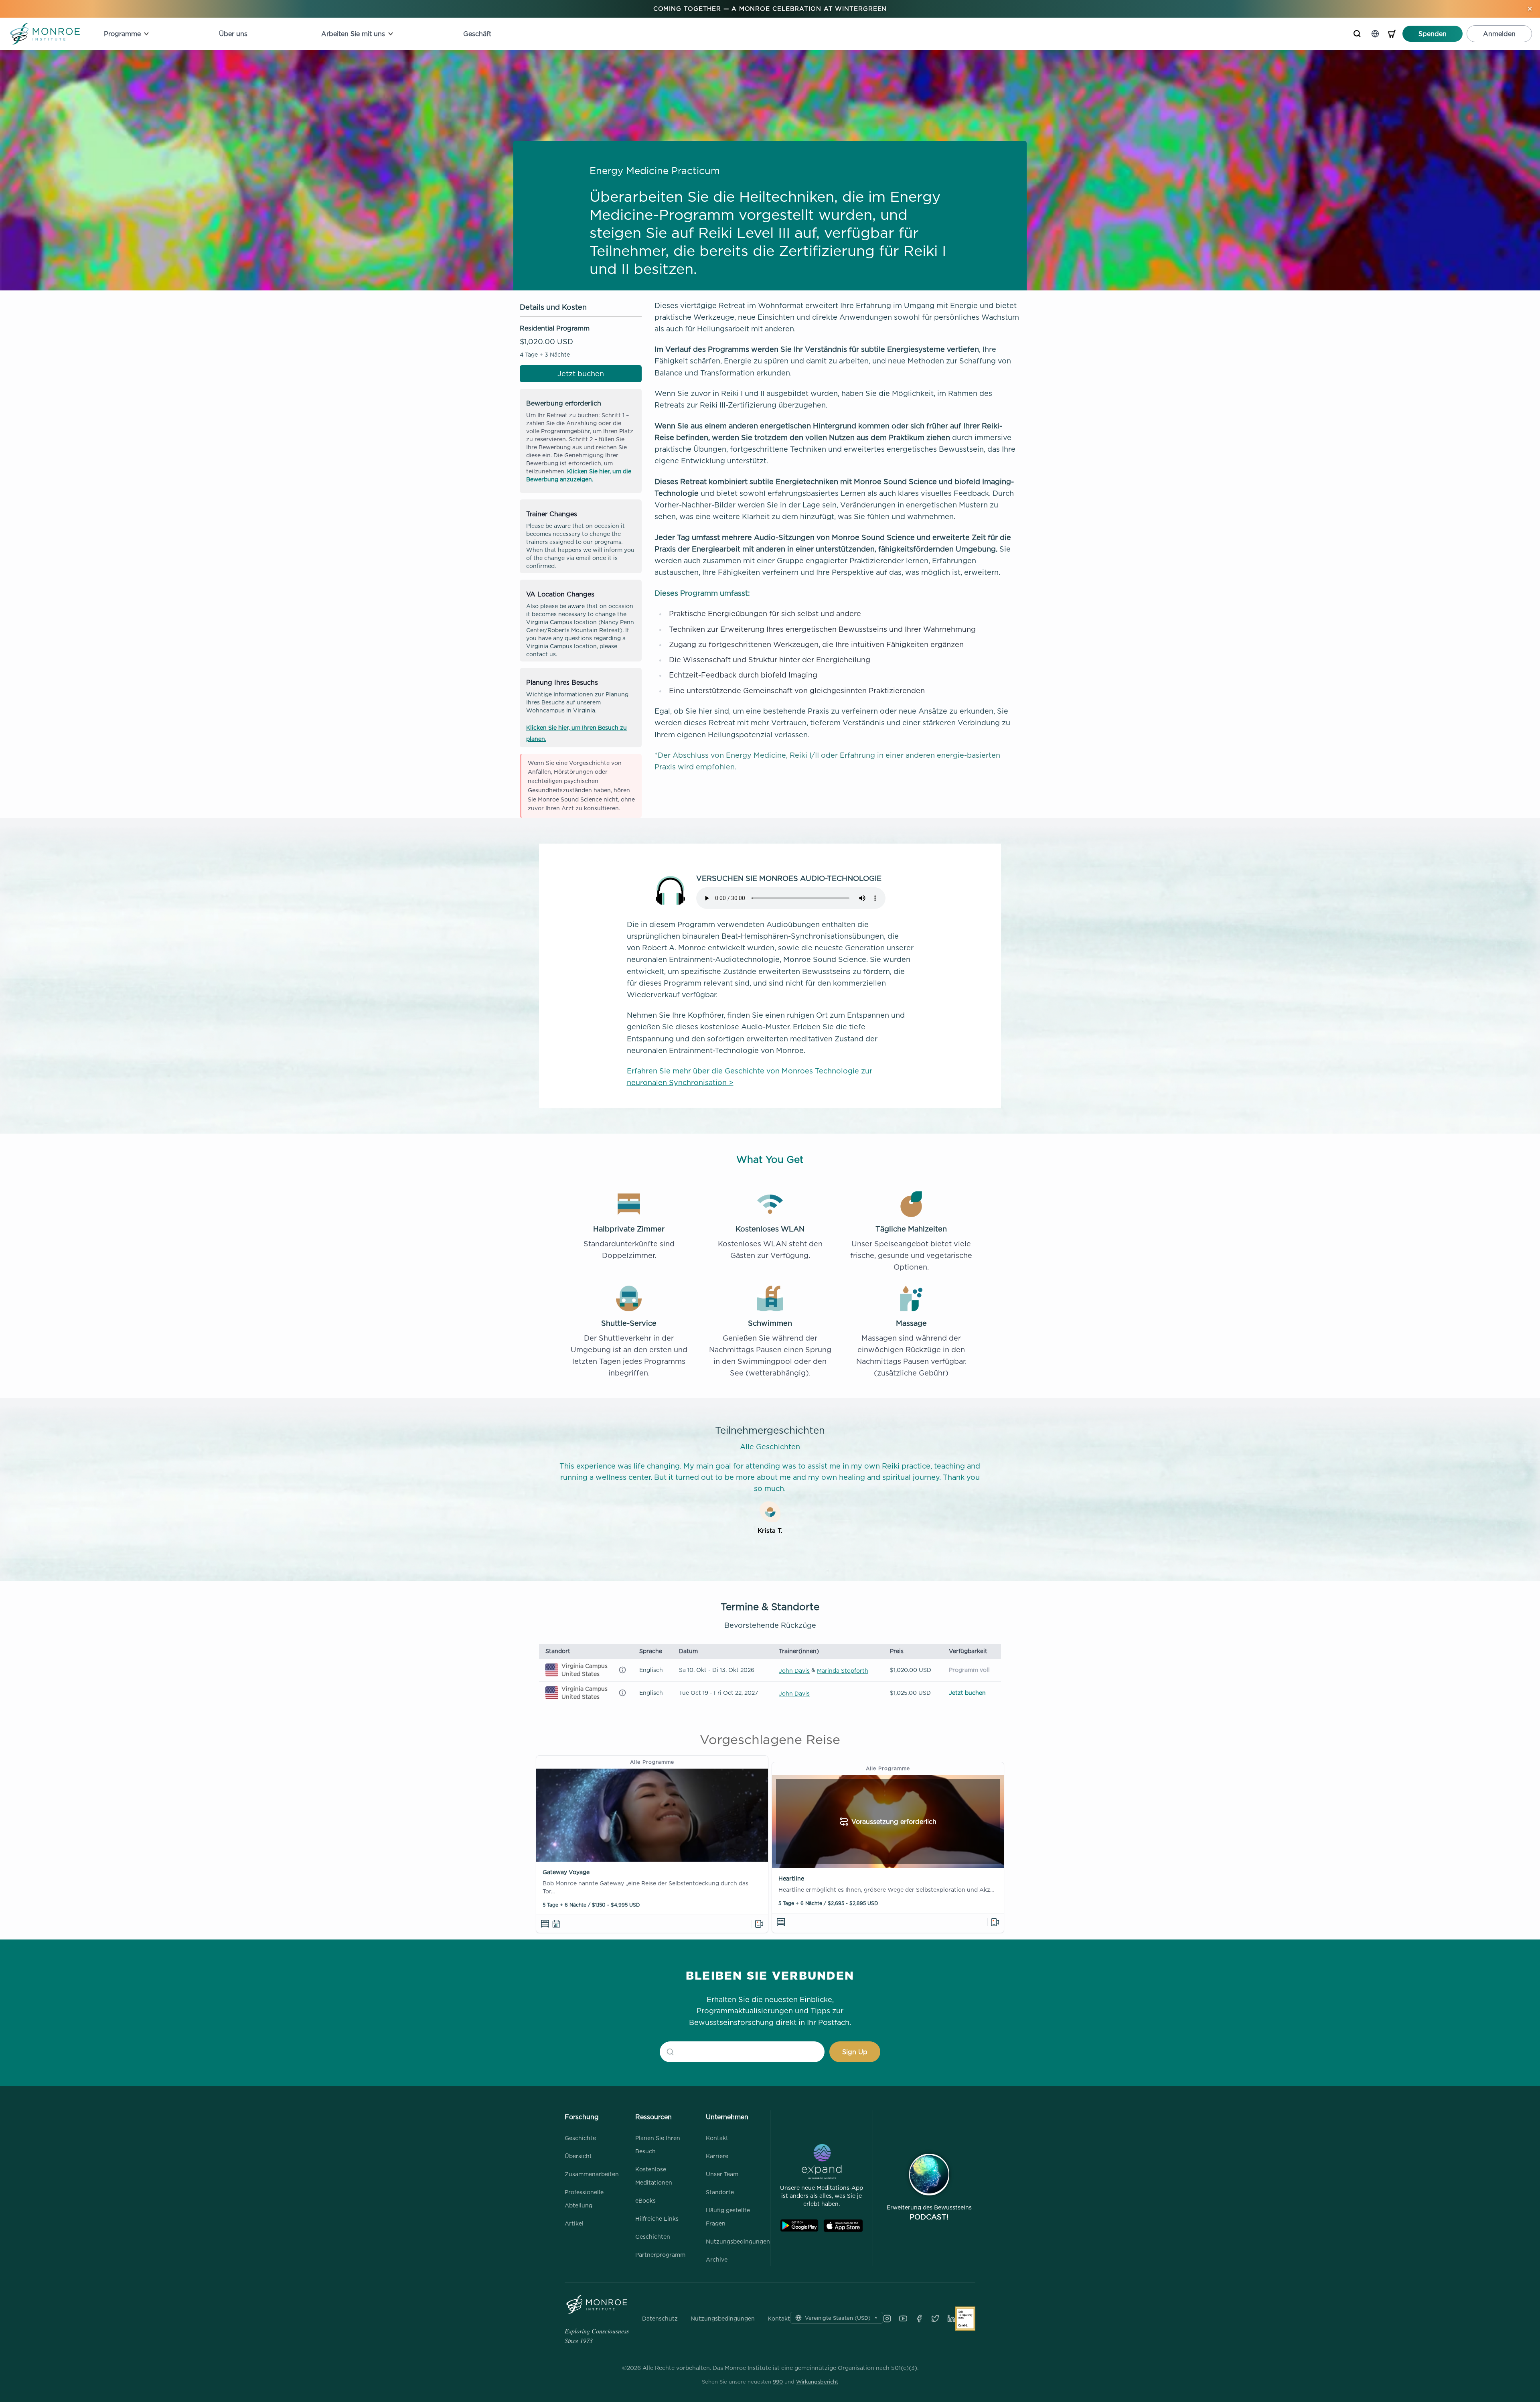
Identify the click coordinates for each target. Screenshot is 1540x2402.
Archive (717, 2259)
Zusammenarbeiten (592, 2174)
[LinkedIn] (951, 2319)
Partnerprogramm (660, 2255)
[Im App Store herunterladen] (843, 2226)
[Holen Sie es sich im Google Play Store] (799, 2226)
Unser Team (722, 2174)
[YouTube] (903, 2319)
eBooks (645, 2200)
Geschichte (580, 2138)
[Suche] (1357, 34)
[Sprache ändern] (1375, 34)
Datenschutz (660, 2319)
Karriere (717, 2156)
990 (778, 2382)
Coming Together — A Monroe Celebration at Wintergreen (770, 9)
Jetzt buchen (581, 374)
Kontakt (717, 2138)
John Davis (794, 1671)
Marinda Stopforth (843, 1671)
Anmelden (1499, 34)
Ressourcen (653, 2117)
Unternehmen (727, 2117)
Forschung (582, 2117)
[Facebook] (919, 2319)
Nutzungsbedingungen (738, 2241)
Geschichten (653, 2237)
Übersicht (578, 2156)
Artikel (574, 2223)
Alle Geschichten (770, 1447)
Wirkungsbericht (817, 2382)
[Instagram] (887, 2319)
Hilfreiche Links (657, 2218)
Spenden (1433, 34)
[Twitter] (935, 2319)
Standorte (720, 2192)
